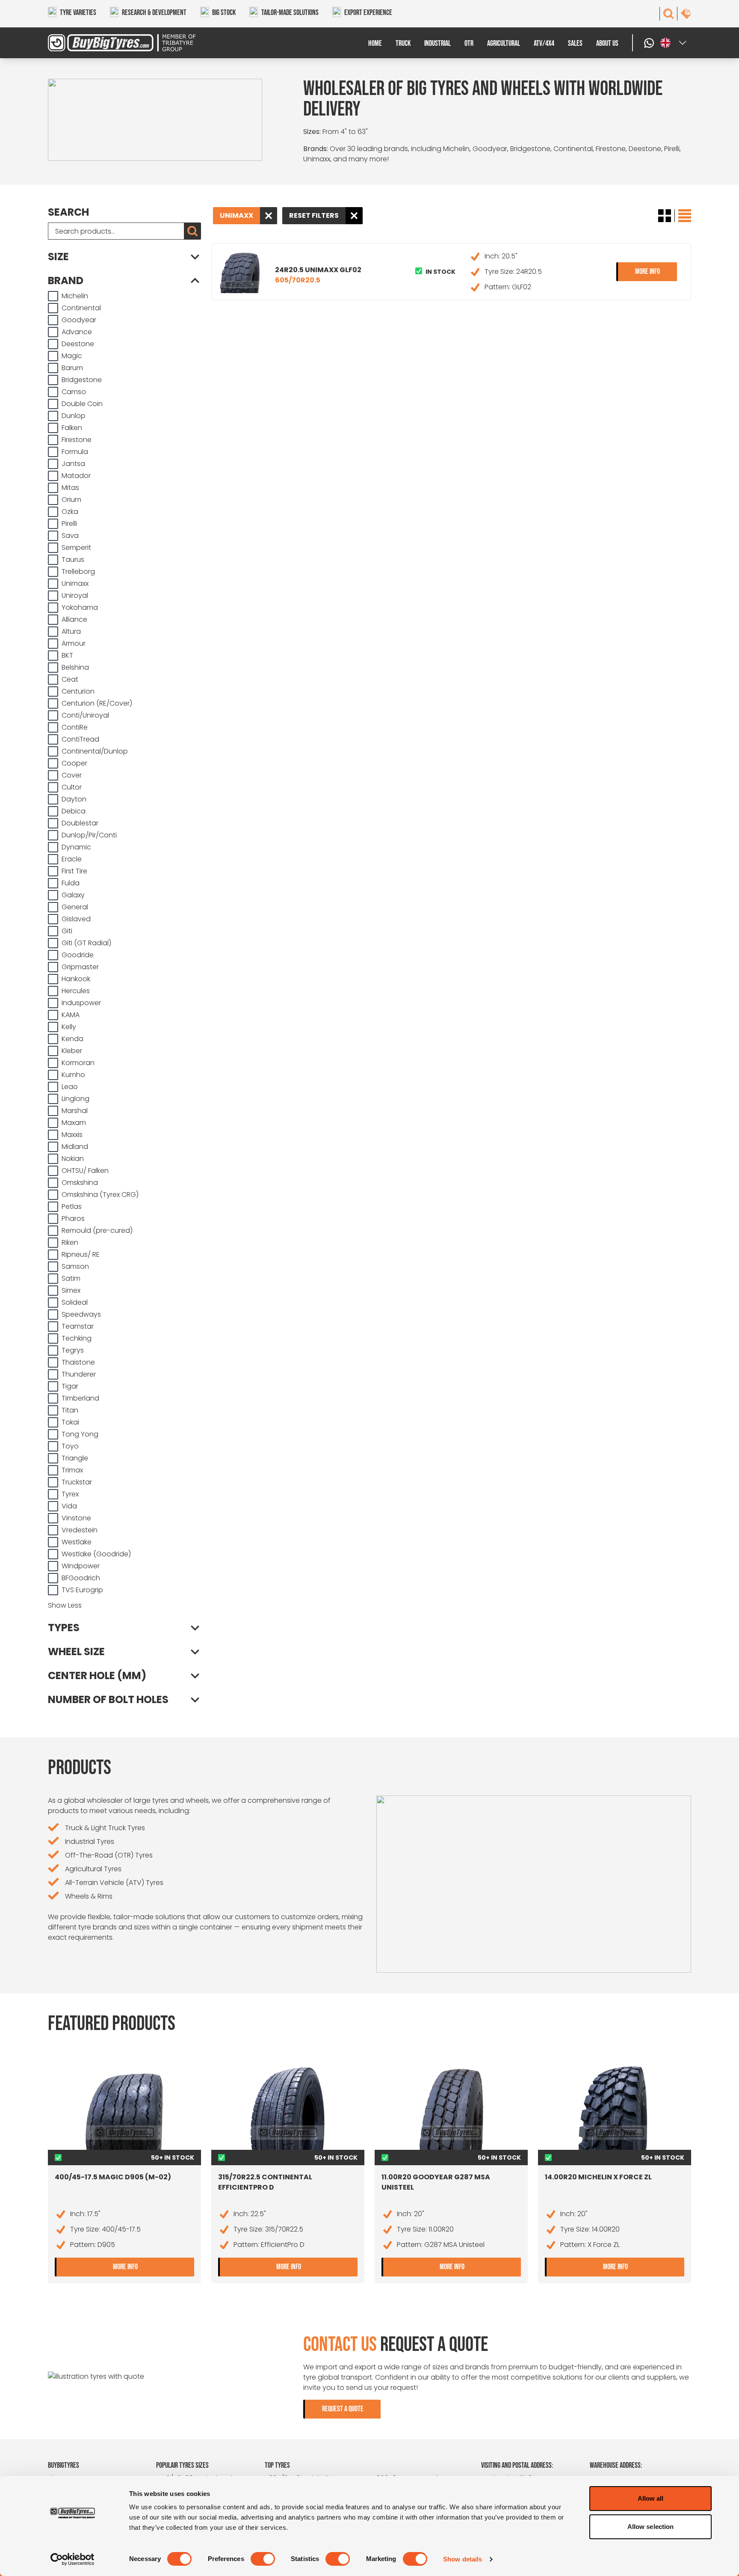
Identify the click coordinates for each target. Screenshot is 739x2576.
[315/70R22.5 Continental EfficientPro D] (288, 2107)
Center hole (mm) (97, 1676)
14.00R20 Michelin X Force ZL (598, 2177)
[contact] (686, 14)
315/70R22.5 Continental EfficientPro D (265, 2182)
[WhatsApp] (650, 43)
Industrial (437, 43)
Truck (403, 43)
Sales (575, 43)
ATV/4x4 (544, 43)
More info (656, 271)
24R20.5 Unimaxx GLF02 (318, 275)
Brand (66, 281)
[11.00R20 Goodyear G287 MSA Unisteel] (451, 2107)
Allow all (651, 2498)
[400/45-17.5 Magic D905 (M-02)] (124, 2107)
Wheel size (76, 1652)
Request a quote (343, 2409)
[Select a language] (674, 43)
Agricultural (504, 43)
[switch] (263, 2559)
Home (375, 43)
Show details (463, 2559)
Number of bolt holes (108, 1700)
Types (64, 1628)
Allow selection (651, 2527)
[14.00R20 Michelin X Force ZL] (615, 2107)
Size (58, 257)
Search (68, 212)
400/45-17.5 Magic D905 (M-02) (113, 2177)
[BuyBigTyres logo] (128, 43)
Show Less (65, 1605)
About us (607, 43)
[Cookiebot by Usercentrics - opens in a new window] (72, 2559)
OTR (469, 43)
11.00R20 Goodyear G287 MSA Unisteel (436, 2182)
